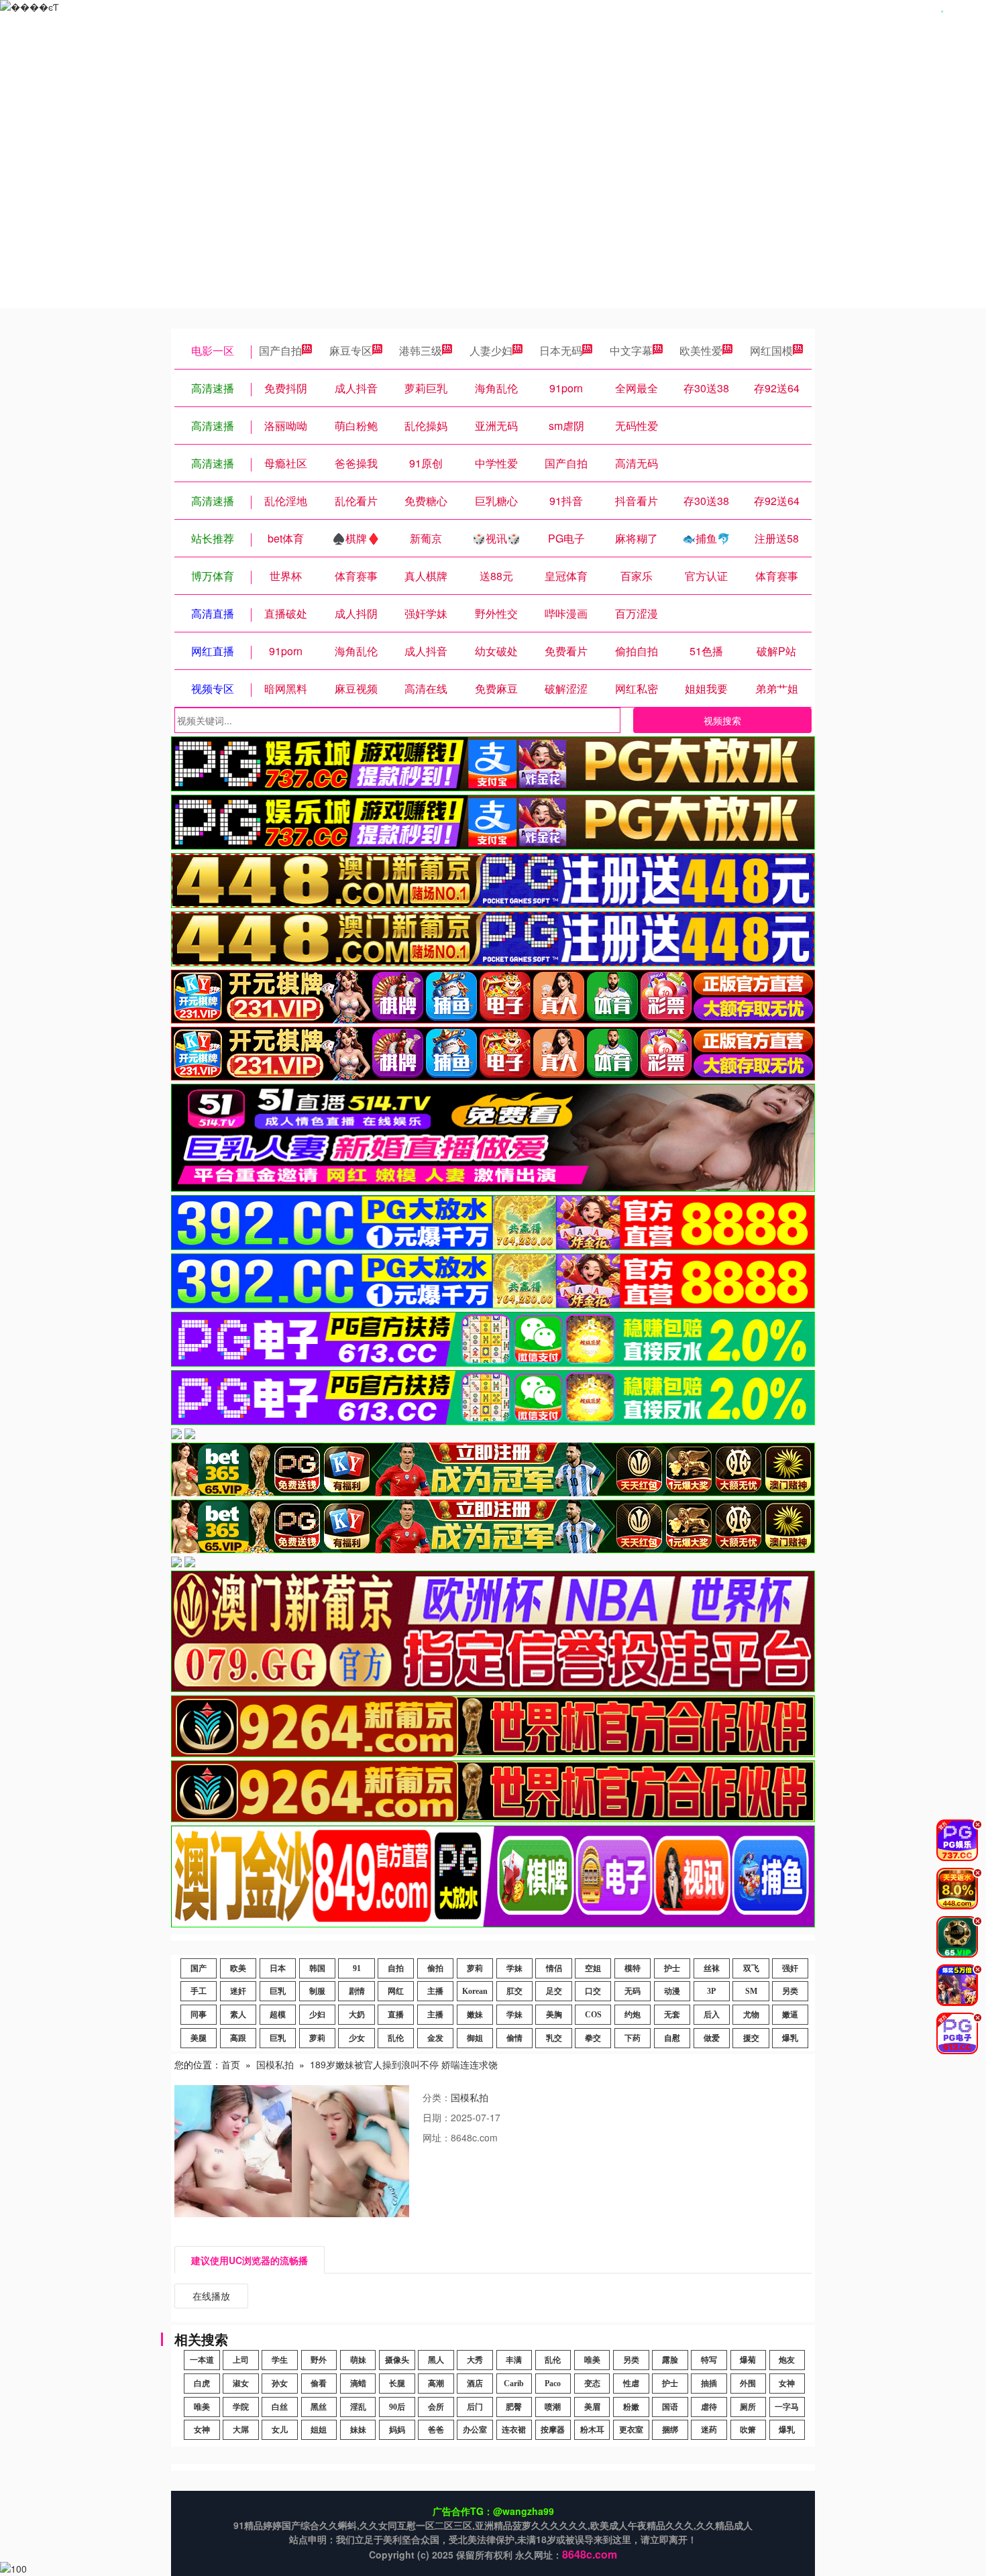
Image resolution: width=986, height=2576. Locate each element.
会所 (436, 2407)
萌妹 (358, 2360)
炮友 (787, 2360)
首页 (231, 2064)
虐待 (709, 2407)
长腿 (397, 2384)
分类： (437, 2097)
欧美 (238, 1968)
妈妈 (397, 2430)
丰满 (514, 2360)
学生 (280, 2360)
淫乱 (358, 2407)
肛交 (514, 1991)
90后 (397, 2407)
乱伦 (396, 2038)
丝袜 (712, 1968)
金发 (435, 2038)
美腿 (199, 2038)
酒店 (475, 2384)
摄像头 (397, 2360)
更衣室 (631, 2430)
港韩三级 (421, 350)
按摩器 (553, 2430)
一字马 (787, 2407)
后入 (712, 2015)
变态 (592, 2384)
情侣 (554, 1968)
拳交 (593, 2038)
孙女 (280, 2384)
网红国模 (771, 350)
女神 (787, 2384)
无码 (633, 1991)
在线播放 (211, 2296)
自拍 (396, 1968)
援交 (751, 2038)
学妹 (514, 1968)
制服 (317, 1991)
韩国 (317, 1968)
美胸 (554, 2015)
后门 (475, 2407)
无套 (672, 2015)
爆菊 (748, 2360)
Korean (475, 1991)
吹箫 (748, 2430)
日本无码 (561, 350)
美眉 (592, 2407)
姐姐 (319, 2430)
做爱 (712, 2038)
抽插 (709, 2384)
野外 (319, 2360)
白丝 (280, 2407)
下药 (633, 2038)
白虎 (202, 2384)
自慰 (672, 2038)
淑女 (241, 2384)
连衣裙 (514, 2430)
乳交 (554, 2038)
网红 (396, 1991)
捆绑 (670, 2430)
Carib (514, 2384)
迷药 (709, 2430)
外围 (748, 2384)
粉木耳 (592, 2430)
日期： (437, 2117)
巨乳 (278, 1991)
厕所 (748, 2407)
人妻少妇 (491, 350)
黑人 (436, 2360)
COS (593, 2015)
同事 (199, 2015)
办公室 (475, 2430)
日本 (278, 1968)
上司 (241, 2360)
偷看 (319, 2384)
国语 (670, 2407)
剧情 (357, 1991)
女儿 (280, 2430)
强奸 (790, 1968)
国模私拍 (275, 2064)
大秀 (475, 2360)
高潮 (436, 2384)
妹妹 (358, 2430)
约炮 (633, 2015)
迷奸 (238, 1991)
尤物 (751, 2015)
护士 (672, 1968)
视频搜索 (722, 720)
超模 (278, 2015)
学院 (241, 2407)
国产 (199, 1968)
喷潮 (553, 2407)
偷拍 (435, 1968)
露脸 (670, 2360)
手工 (199, 1991)
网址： (437, 2137)
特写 (709, 2360)
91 (357, 1968)
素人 (238, 2015)
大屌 (241, 2430)
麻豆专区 (351, 350)
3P (711, 1991)
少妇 (317, 2015)
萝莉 (475, 1968)
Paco (553, 2384)
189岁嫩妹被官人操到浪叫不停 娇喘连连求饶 (404, 2064)
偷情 (514, 2038)
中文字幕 (631, 350)
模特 (633, 1968)
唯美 (592, 2360)
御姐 (475, 2038)
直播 (396, 2015)
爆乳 (790, 2038)
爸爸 (436, 2430)
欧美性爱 (701, 350)
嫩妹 (475, 2015)
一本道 (202, 2360)
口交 (593, 1991)
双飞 (751, 1968)
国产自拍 (280, 350)
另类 (790, 1991)
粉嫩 (631, 2407)
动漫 (672, 1991)
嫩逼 (790, 2015)
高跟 (238, 2038)
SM (751, 1991)
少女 (357, 2038)
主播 (435, 1991)
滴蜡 (358, 2384)
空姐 (593, 1968)
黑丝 (319, 2407)
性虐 (631, 2384)
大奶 (357, 2015)
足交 (554, 1991)
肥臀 (514, 2407)
